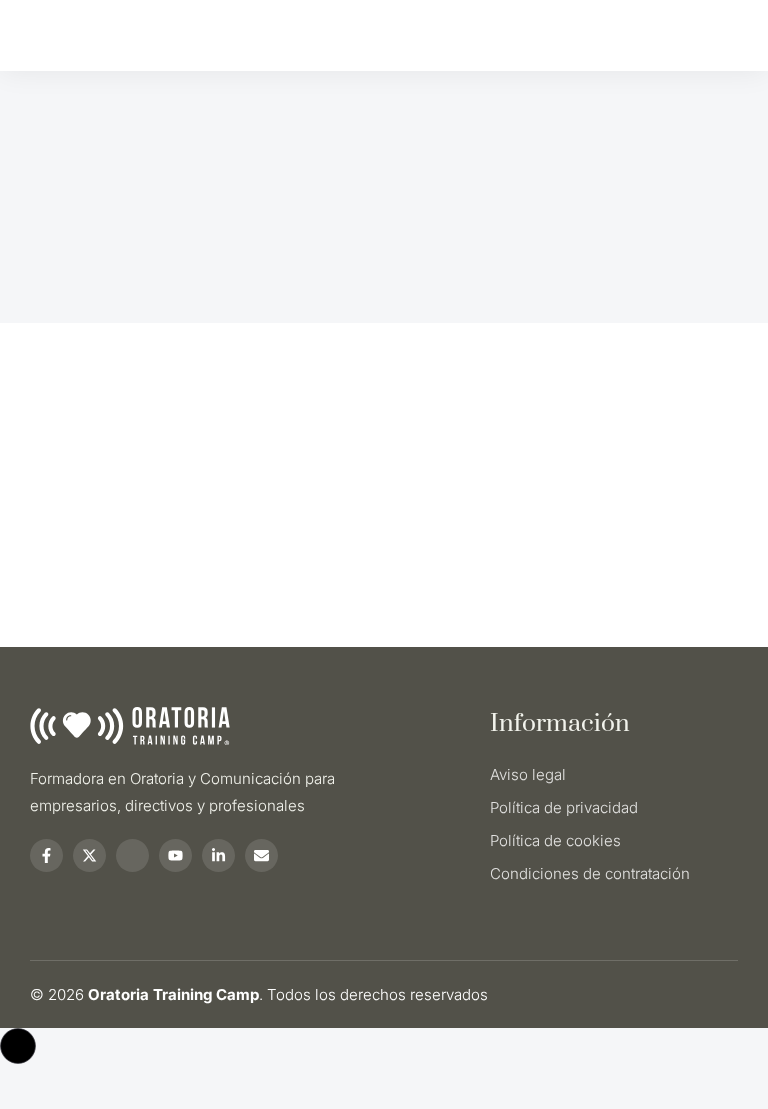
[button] (18, 1046)
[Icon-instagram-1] (132, 855)
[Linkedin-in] (218, 855)
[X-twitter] (89, 855)
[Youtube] (175, 855)
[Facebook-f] (46, 855)
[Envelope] (261, 855)
